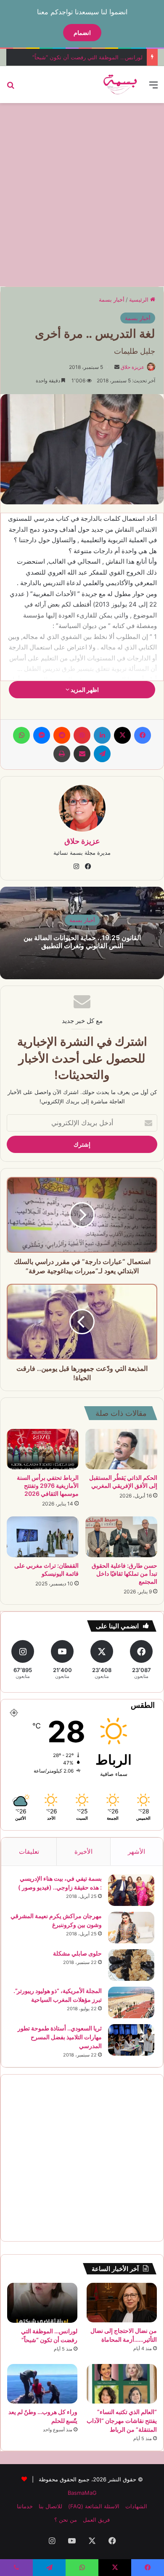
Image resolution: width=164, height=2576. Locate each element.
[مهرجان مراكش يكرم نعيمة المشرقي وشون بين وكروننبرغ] (131, 1928)
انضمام (82, 33)
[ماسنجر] (42, 735)
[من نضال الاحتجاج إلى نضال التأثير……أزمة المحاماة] (122, 2303)
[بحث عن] (11, 88)
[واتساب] (21, 735)
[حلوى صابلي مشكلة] (131, 1965)
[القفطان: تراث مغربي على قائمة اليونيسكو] (43, 1537)
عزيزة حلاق (132, 367)
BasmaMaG (82, 2493)
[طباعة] (62, 754)
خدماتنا (25, 2506)
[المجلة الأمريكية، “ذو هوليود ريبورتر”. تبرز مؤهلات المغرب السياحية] (131, 2002)
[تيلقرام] (102, 754)
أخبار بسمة (112, 299)
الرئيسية (140, 299)
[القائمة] (153, 88)
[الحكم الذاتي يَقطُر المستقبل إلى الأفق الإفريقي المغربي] (121, 1449)
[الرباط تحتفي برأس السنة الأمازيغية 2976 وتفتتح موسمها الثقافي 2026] (43, 1449)
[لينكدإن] (102, 735)
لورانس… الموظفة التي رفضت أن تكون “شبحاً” (87, 57)
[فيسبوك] (143, 735)
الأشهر (136, 1851)
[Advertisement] (82, 193)
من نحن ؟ (66, 2520)
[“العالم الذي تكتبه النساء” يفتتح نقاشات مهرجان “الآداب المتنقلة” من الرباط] (122, 2384)
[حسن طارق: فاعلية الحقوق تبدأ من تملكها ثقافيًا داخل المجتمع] (121, 1537)
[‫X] (122, 735)
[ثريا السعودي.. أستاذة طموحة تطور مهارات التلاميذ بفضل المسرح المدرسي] (131, 2040)
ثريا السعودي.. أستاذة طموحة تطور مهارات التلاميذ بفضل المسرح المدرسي (60, 2037)
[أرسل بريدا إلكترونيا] (117, 367)
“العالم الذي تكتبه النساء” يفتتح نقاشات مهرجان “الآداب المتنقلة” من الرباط (122, 2421)
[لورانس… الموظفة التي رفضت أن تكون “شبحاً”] (42, 2303)
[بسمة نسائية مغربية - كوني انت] (120, 85)
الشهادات (136, 2506)
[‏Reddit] (62, 735)
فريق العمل (96, 2520)
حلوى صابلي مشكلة (77, 1953)
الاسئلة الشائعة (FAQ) (94, 2506)
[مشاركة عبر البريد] (82, 754)
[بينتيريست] (82, 735)
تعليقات (29, 1851)
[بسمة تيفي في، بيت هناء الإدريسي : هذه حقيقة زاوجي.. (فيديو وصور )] (131, 1890)
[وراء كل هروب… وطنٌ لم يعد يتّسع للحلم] (42, 2384)
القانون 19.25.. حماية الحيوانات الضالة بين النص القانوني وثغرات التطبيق (82, 942)
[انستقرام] (76, 867)
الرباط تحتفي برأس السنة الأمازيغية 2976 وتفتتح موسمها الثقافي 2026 (48, 1485)
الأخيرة (83, 1851)
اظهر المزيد (84, 690)
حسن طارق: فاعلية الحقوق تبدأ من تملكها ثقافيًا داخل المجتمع (124, 1573)
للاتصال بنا (50, 2506)
